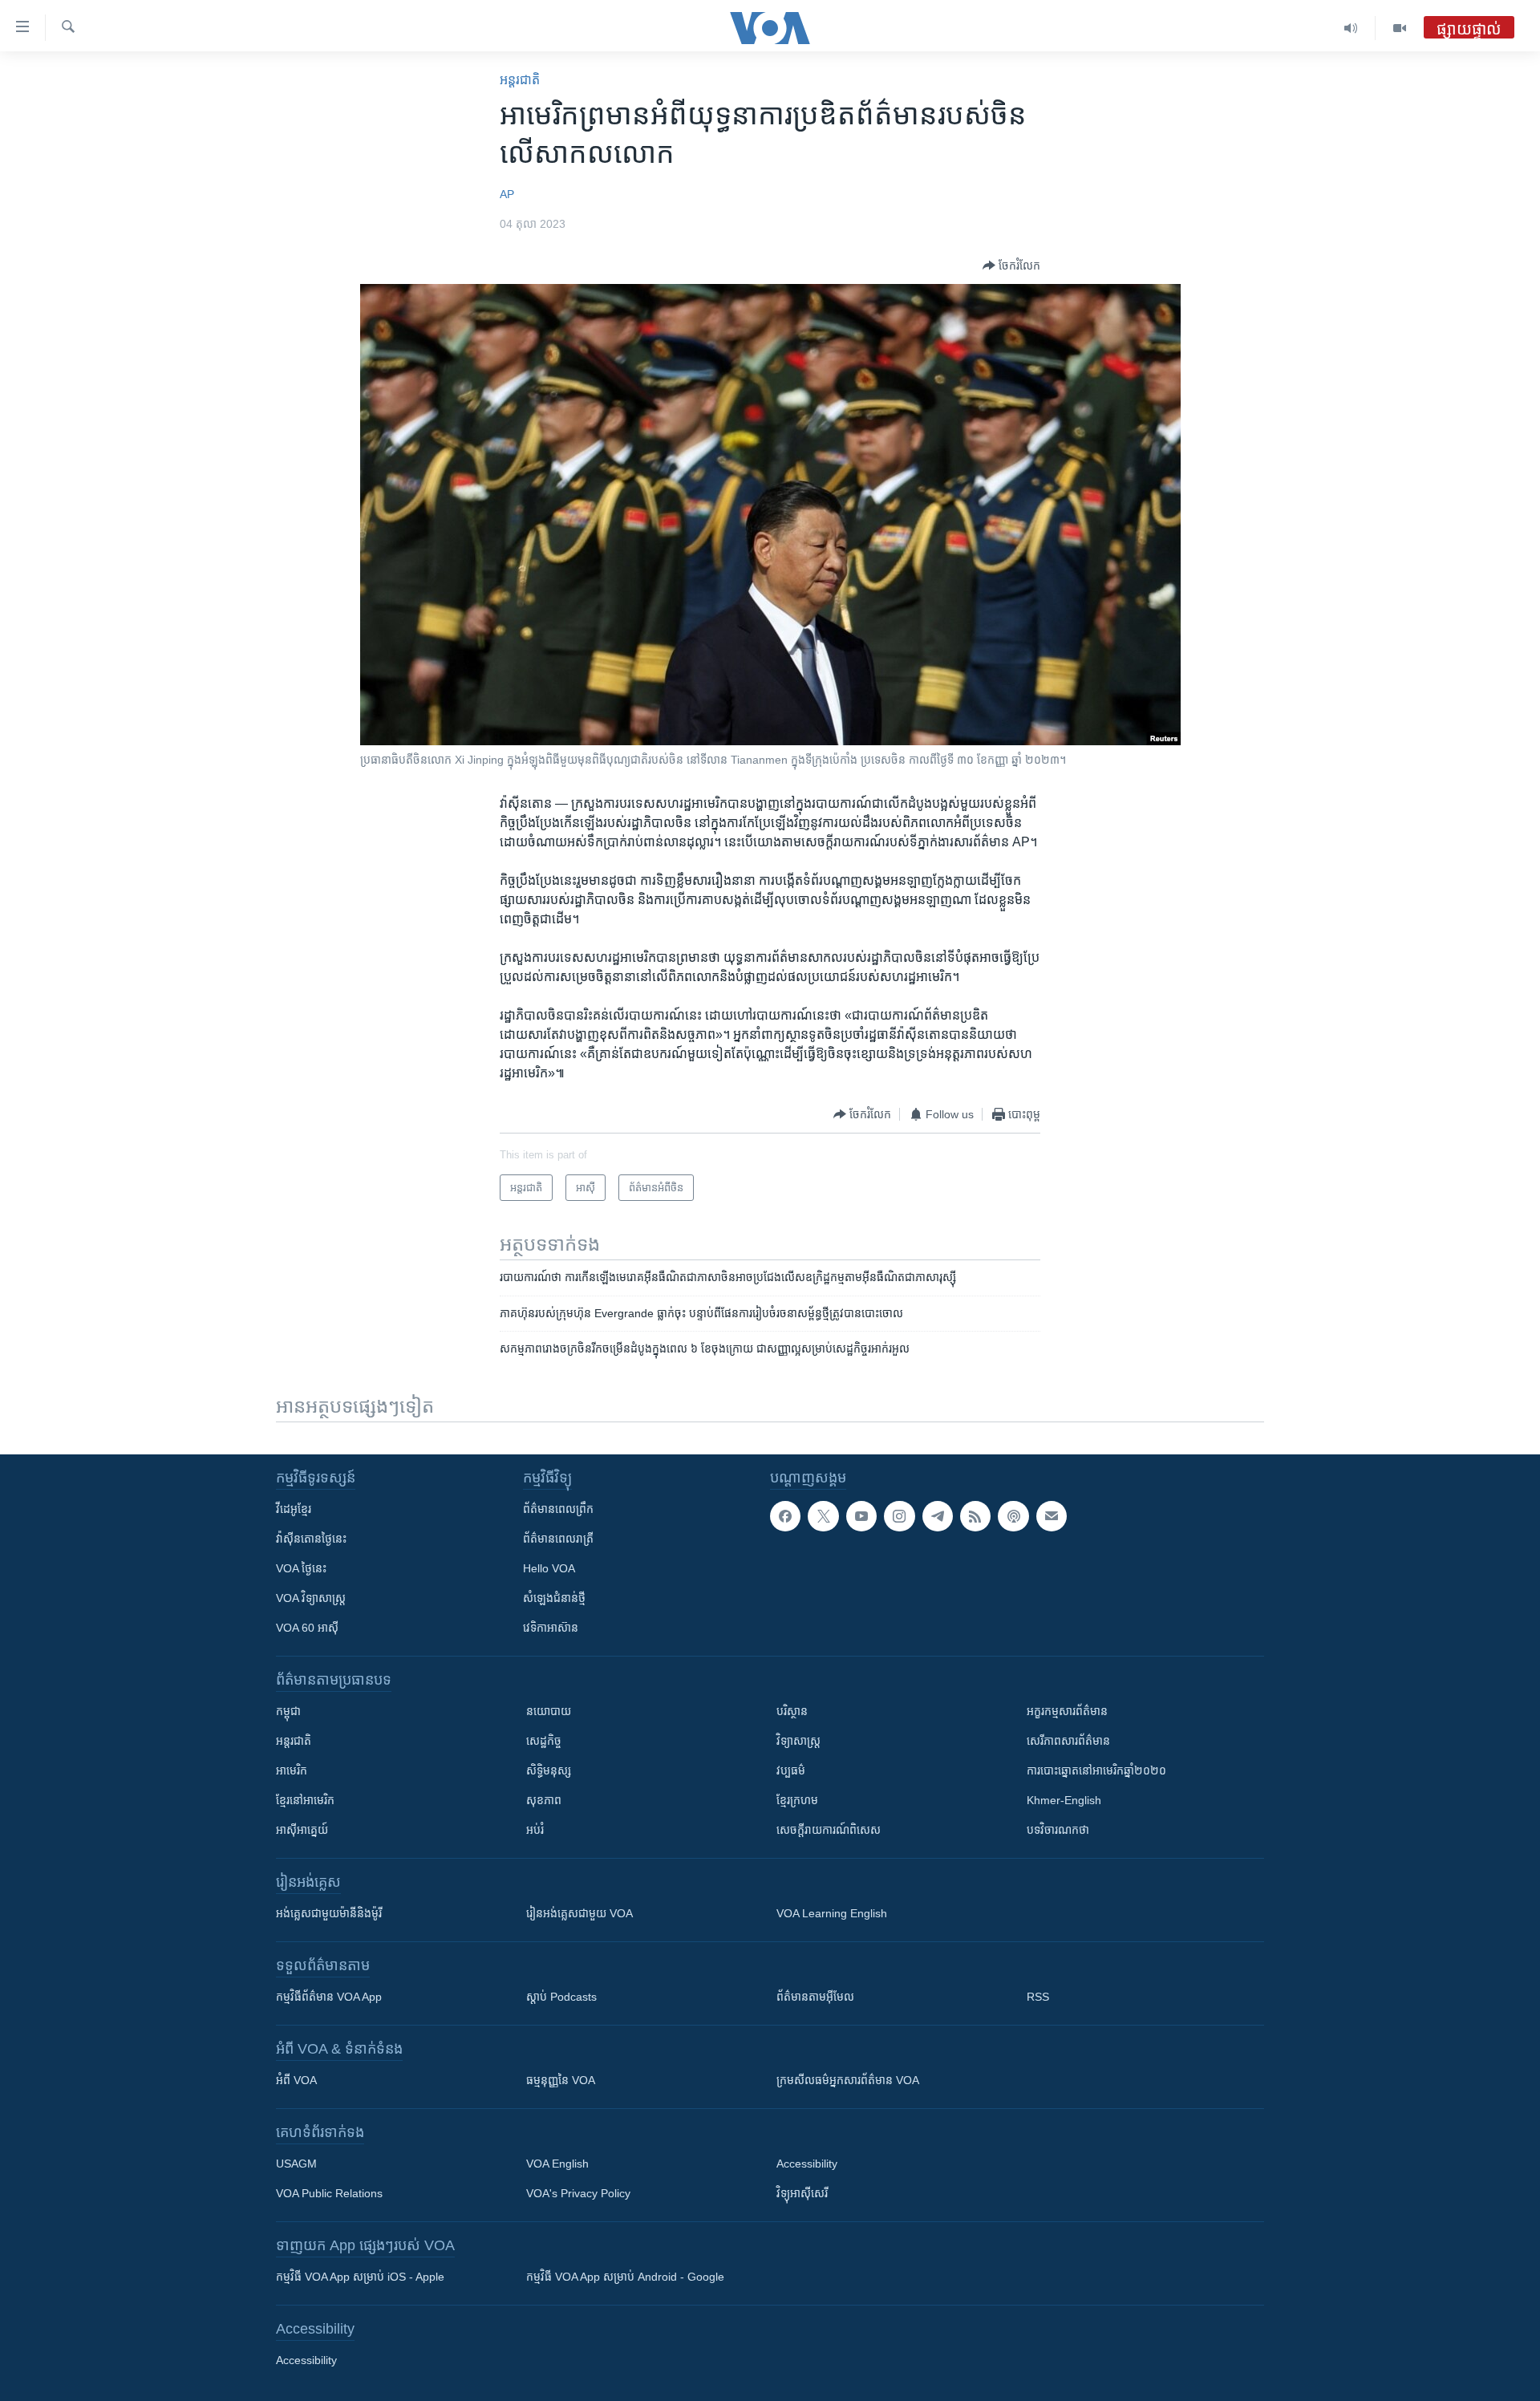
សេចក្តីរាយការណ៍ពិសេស (829, 1830)
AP (507, 194)
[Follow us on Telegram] (938, 1516)
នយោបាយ (549, 1711)
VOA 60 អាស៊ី (307, 1628)
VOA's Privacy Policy (578, 2193)
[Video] (1400, 28)
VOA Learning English (832, 1913)
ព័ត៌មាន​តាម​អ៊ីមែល (815, 1997)
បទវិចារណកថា (1058, 1830)
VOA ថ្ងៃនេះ (301, 1568)
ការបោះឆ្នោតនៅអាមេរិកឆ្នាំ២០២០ (1096, 1770)
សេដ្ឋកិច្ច (544, 1741)
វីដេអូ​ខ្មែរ (294, 1509)
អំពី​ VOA (296, 2080)
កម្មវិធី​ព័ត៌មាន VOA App (329, 1997)
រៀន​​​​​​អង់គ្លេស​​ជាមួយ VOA (580, 1913)
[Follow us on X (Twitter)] (823, 1516)
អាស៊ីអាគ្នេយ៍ (302, 1830)
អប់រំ (535, 1830)
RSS (1038, 1997)
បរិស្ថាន (792, 1711)
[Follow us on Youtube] (861, 1516)
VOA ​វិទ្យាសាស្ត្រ (311, 1598)
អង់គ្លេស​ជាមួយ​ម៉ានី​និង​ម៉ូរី (329, 1913)
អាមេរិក (292, 1770)
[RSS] (975, 1516)
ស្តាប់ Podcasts (561, 1997)
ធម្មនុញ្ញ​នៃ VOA (561, 2080)
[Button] (1011, 266)
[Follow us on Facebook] (785, 1516)
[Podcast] (1013, 1516)
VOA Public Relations (329, 2193)
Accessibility (807, 2164)
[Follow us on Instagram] (899, 1516)
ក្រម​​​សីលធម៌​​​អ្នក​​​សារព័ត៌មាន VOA (848, 2080)
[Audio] (1351, 28)
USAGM (296, 2164)
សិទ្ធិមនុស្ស (549, 1770)
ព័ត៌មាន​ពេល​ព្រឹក (558, 1509)
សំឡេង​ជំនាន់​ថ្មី (554, 1598)
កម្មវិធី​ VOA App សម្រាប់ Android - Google (625, 2277)
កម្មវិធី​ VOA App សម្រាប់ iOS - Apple (360, 2277)
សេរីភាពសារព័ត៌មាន (1068, 1741)
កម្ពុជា (288, 1711)
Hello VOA (549, 1568)
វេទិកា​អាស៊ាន (551, 1628)
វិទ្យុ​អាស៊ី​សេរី (802, 2193)
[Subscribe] (1052, 1516)
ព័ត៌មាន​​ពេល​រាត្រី (558, 1539)
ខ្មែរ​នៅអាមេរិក (305, 1800)
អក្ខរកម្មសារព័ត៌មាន (1067, 1711)
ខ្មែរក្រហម (797, 1800)
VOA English (557, 2164)
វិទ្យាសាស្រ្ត (798, 1741)
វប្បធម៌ (791, 1770)
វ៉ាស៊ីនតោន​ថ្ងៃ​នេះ (311, 1539)
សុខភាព (544, 1800)
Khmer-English (1064, 1800)
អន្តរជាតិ (520, 80)
